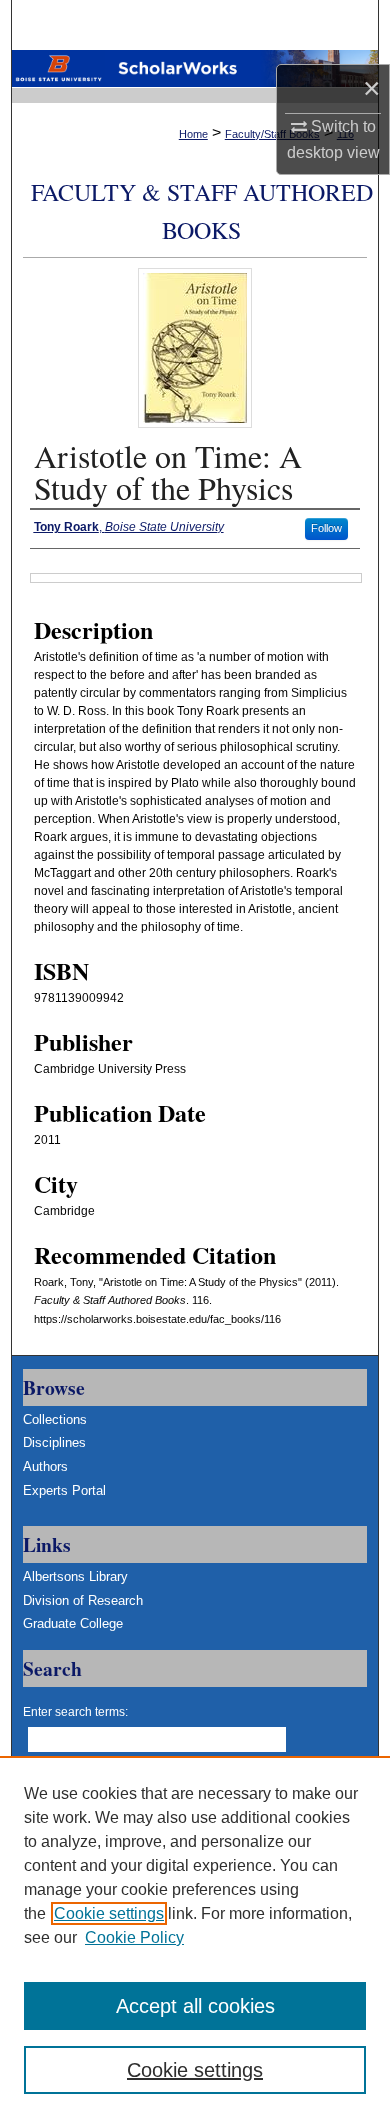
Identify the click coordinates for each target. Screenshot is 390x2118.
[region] (195, 1937)
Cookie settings (109, 1913)
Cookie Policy (134, 1937)
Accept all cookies (195, 2006)
